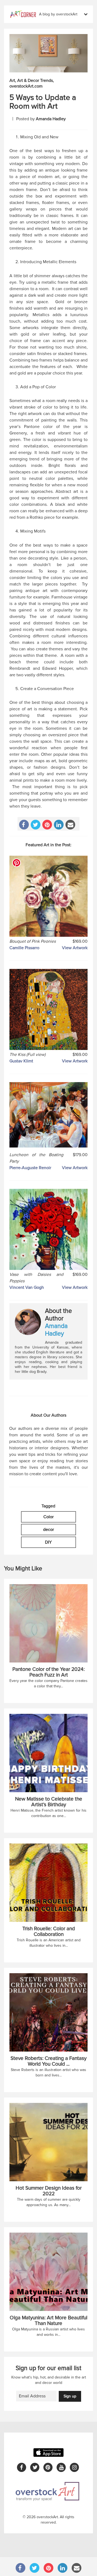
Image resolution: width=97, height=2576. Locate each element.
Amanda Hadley (51, 119)
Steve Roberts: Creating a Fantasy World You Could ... (48, 2061)
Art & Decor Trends (35, 81)
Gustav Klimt (21, 1061)
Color (48, 1517)
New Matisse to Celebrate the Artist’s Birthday (49, 1802)
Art (12, 81)
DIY (48, 1542)
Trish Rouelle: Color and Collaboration (49, 1932)
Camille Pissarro (24, 948)
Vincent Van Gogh (27, 1287)
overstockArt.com (26, 86)
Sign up (70, 2396)
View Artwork (75, 948)
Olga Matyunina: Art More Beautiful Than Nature (48, 2321)
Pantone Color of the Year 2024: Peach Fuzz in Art (48, 1672)
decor (48, 1530)
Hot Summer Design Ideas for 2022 (49, 2191)
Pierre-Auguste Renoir (30, 1168)
